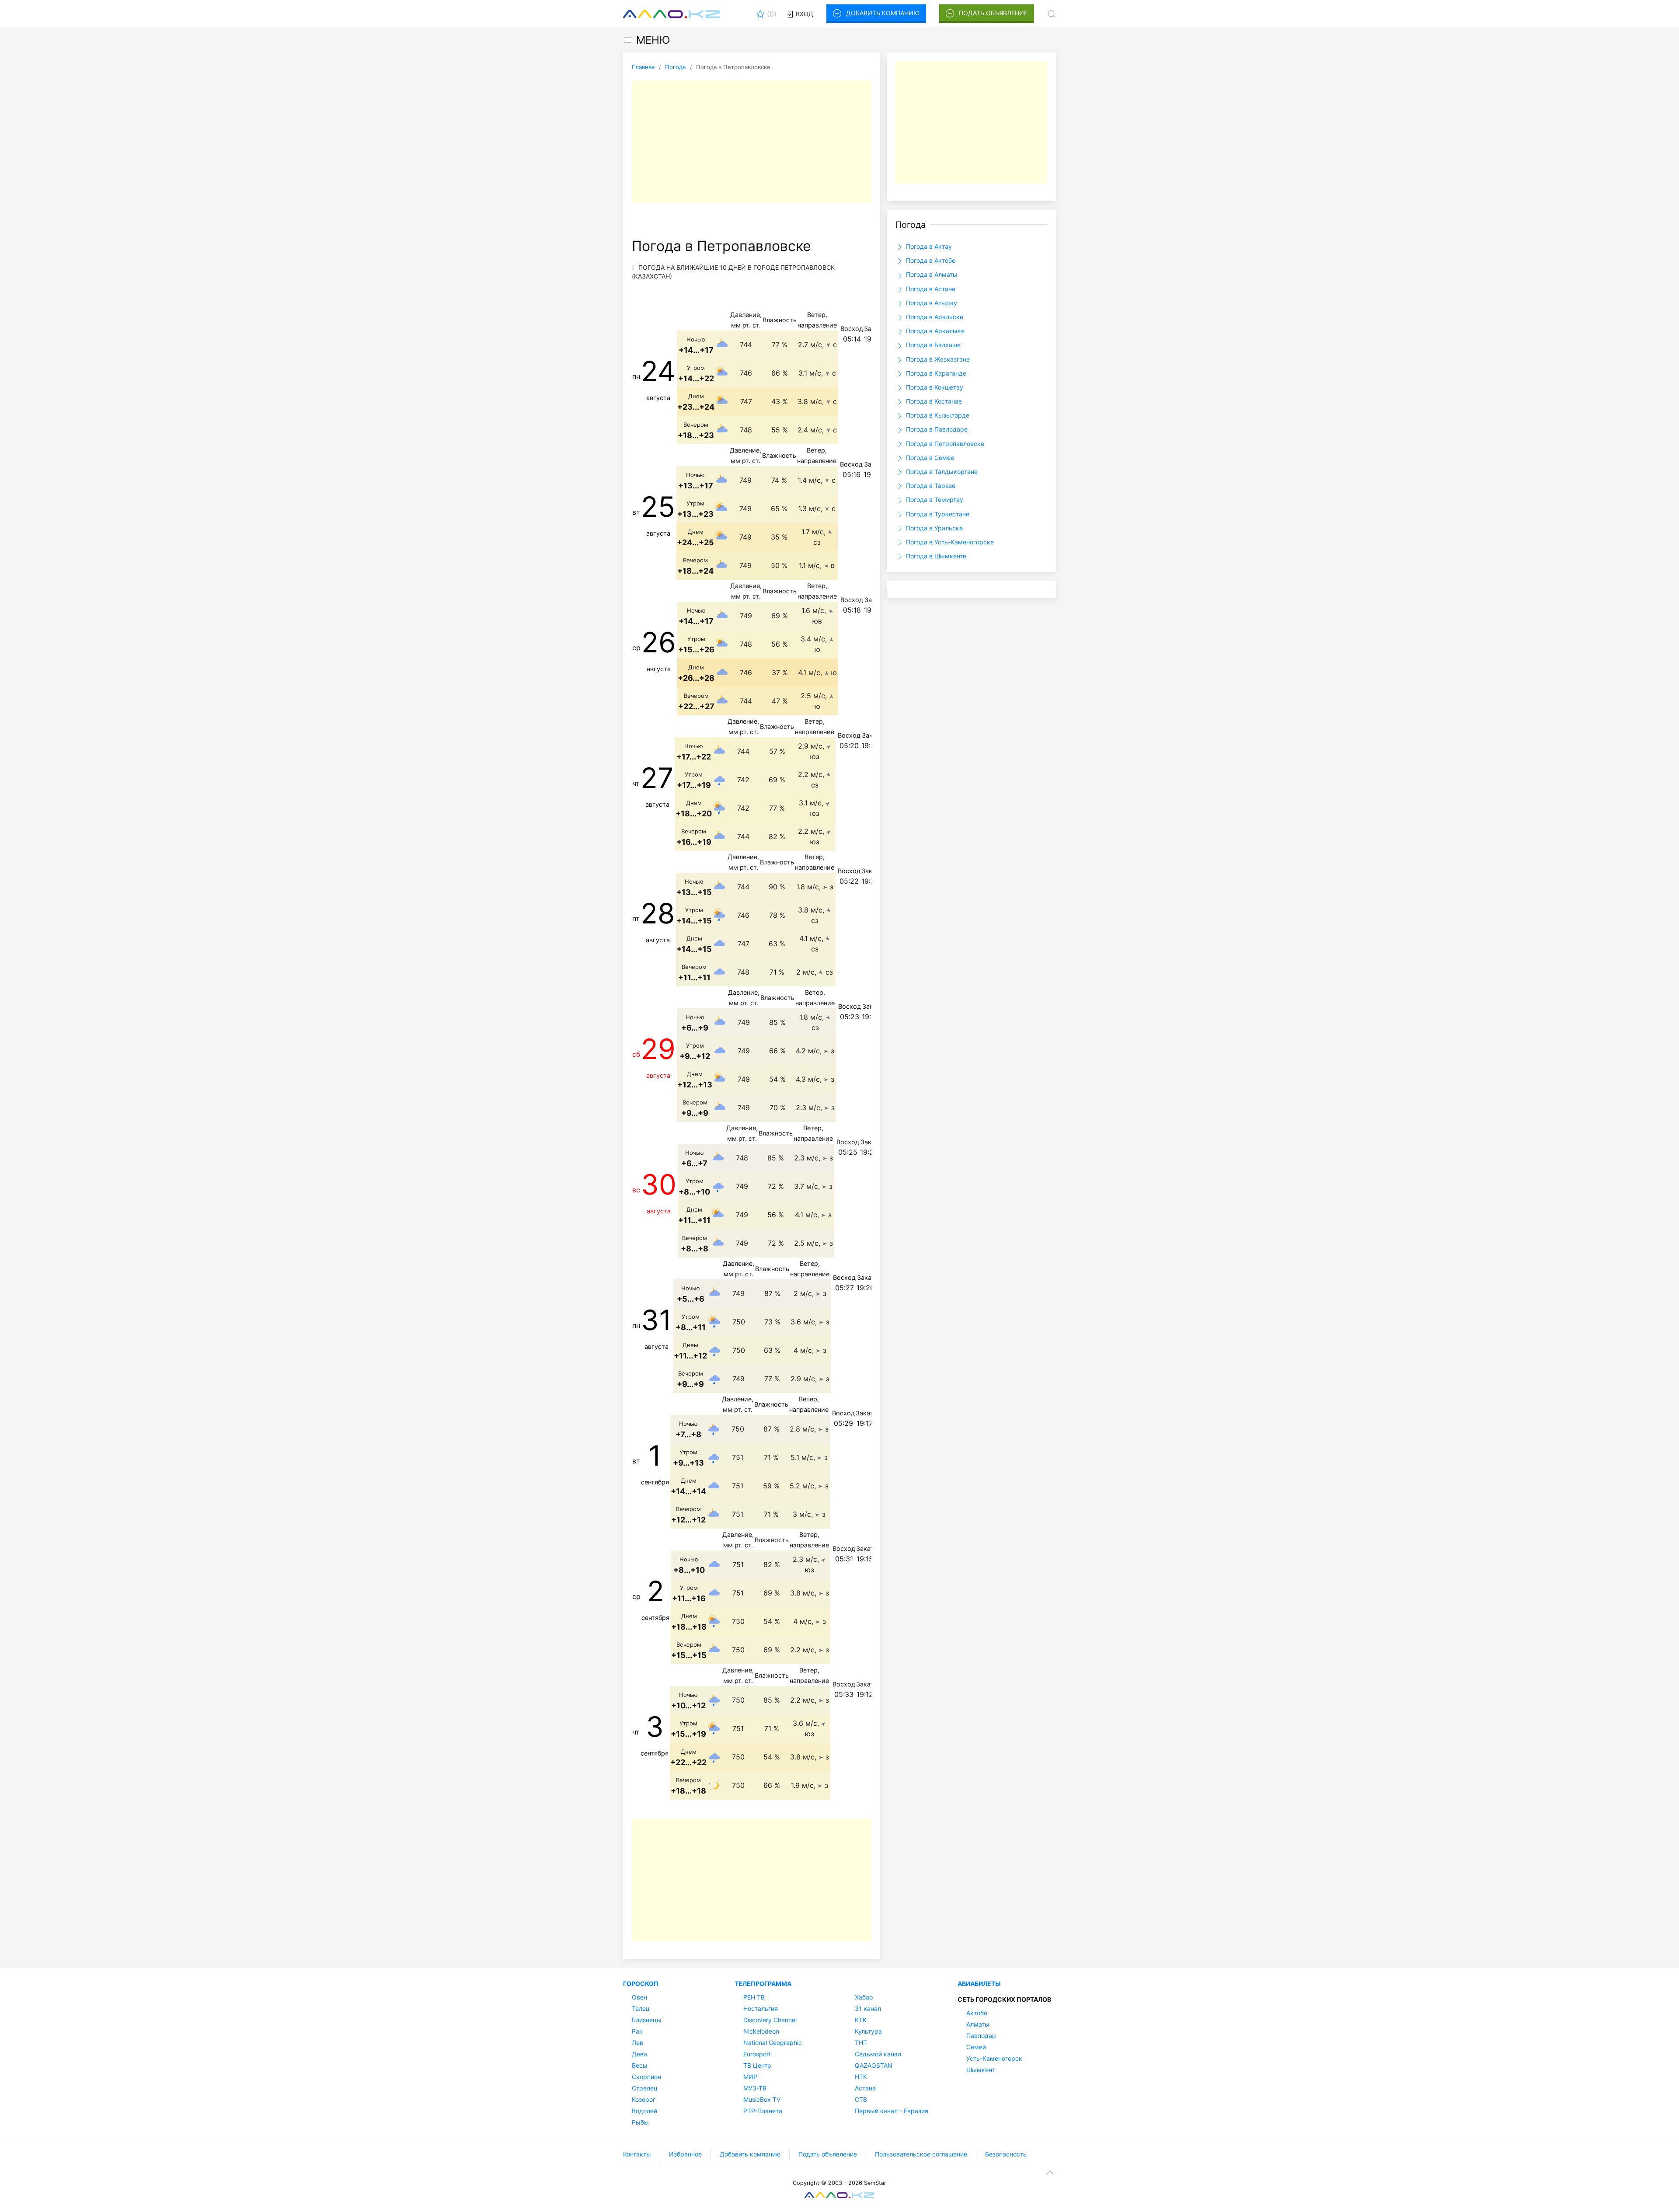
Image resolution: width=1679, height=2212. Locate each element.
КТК (861, 2020)
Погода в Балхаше (932, 345)
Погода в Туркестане (937, 514)
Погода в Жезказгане (937, 359)
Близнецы (647, 2020)
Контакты (637, 2154)
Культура (868, 2031)
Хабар (864, 1997)
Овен (639, 1997)
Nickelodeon (761, 2031)
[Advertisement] (752, 142)
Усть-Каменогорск (994, 2058)
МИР (750, 2077)
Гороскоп (641, 1984)
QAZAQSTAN (874, 2065)
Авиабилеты (979, 1984)
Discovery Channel (770, 2020)
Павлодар (981, 2036)
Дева (639, 2054)
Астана (865, 2088)
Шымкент (981, 2070)
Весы (640, 2065)
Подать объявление (993, 13)
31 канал (868, 2008)
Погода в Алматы (931, 274)
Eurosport (757, 2054)
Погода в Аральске (934, 317)
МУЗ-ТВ (755, 2088)
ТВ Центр (757, 2065)
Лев (637, 2043)
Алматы (978, 2024)
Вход (804, 14)
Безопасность (1006, 2154)
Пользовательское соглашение (921, 2154)
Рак (637, 2031)
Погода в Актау (928, 246)
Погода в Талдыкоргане (941, 472)
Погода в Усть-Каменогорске (949, 542)
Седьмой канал (878, 2054)
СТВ (861, 2099)
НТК (861, 2077)
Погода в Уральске (934, 528)
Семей (976, 2047)
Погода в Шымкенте (935, 556)
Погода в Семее (929, 458)
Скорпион (646, 2077)
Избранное (685, 2154)
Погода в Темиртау (934, 500)
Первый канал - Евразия (892, 2111)
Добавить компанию (883, 13)
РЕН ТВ (754, 1997)
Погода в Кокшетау (934, 387)
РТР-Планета (763, 2111)
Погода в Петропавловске (944, 444)
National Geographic (773, 2043)
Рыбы (640, 2122)
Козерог (644, 2099)
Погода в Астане (930, 289)
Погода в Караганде (935, 373)
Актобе (977, 2013)
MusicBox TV (762, 2099)
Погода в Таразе (930, 486)
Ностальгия (761, 2008)
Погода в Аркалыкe (934, 331)
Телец (641, 2008)
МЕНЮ (653, 40)
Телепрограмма (763, 1984)
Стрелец (645, 2088)
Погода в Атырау (931, 303)
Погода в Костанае (933, 401)
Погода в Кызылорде (937, 415)
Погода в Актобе (930, 260)
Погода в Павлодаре (936, 429)
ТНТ (861, 2043)
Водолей (644, 2111)
